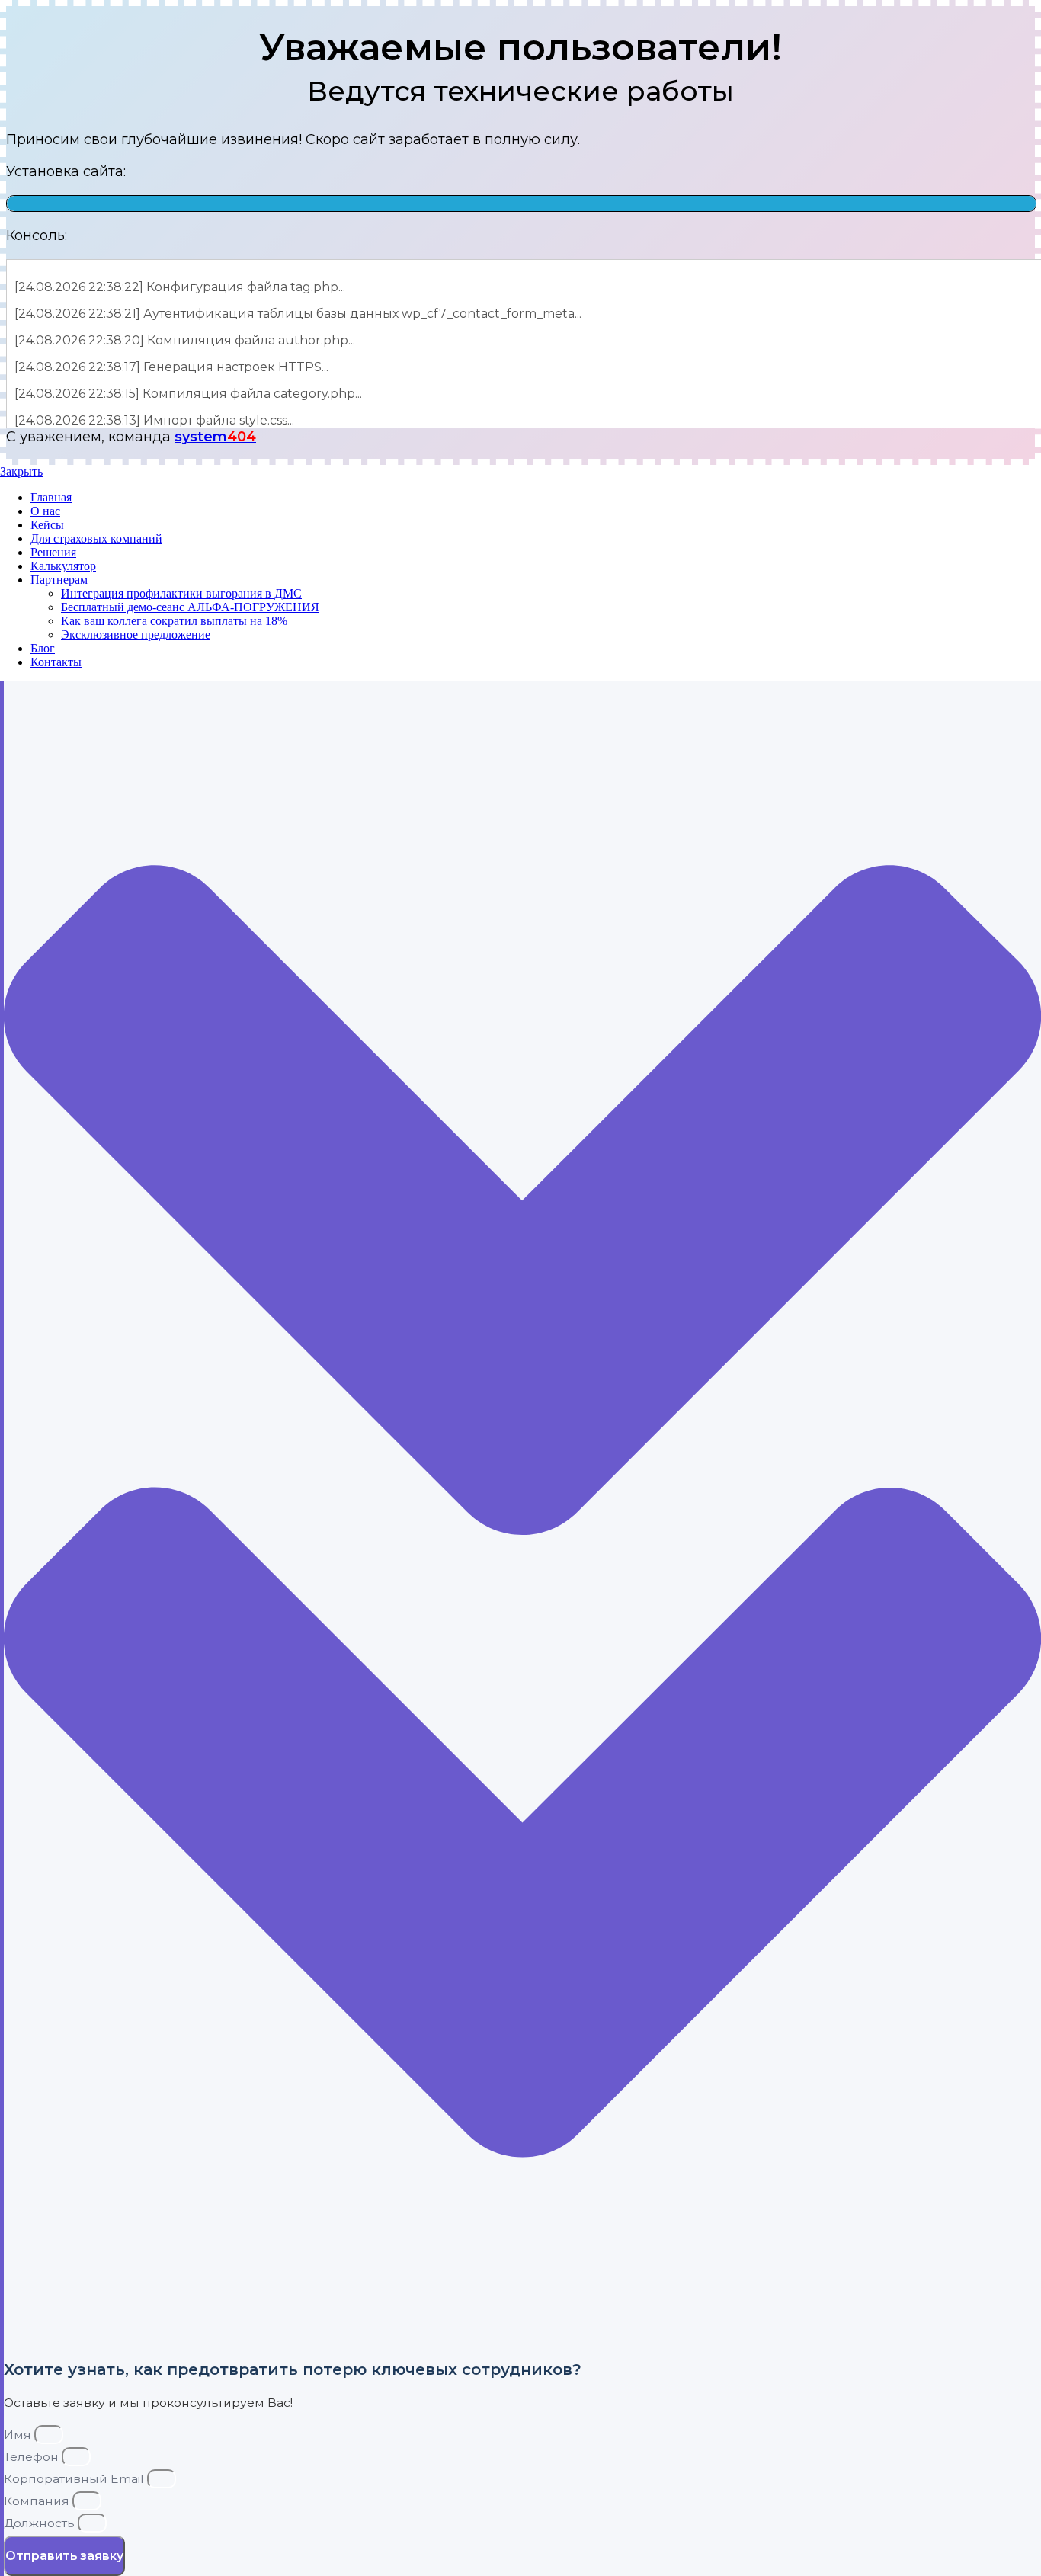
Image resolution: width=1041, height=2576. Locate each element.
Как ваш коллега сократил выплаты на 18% (174, 621)
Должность (41, 2523)
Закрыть (21, 471)
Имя (19, 2435)
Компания (38, 2501)
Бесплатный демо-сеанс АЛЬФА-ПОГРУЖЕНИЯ (190, 607)
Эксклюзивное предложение (136, 634)
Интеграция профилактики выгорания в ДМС (181, 593)
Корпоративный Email (75, 2479)
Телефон (33, 2457)
